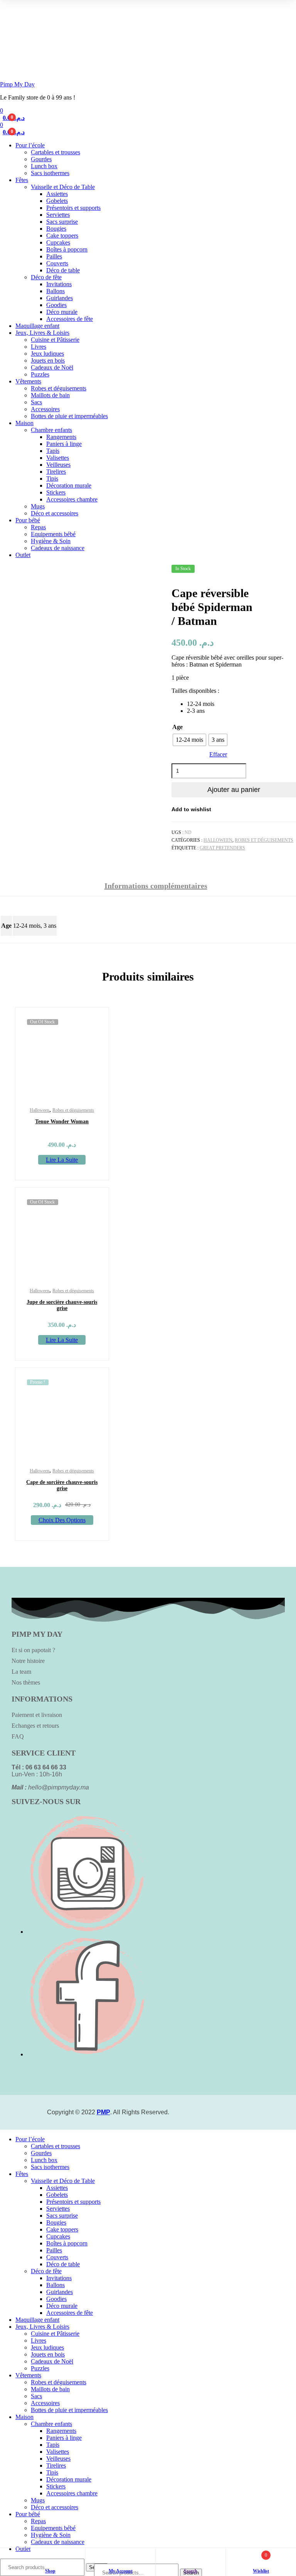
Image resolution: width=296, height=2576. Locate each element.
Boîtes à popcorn (67, 249)
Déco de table (63, 270)
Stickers (56, 492)
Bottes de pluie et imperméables (69, 416)
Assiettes (57, 194)
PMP (103, 2112)
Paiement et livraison (37, 1715)
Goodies (56, 305)
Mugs (38, 506)
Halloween (218, 840)
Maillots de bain (50, 395)
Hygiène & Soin (51, 541)
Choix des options (62, 1520)
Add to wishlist (191, 809)
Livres (39, 347)
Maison (24, 423)
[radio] (189, 740)
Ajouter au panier (234, 790)
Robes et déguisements (59, 388)
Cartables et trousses (55, 152)
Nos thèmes (26, 1682)
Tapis (53, 451)
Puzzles (40, 374)
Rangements (61, 437)
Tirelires (56, 472)
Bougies (56, 229)
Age (177, 727)
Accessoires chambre (72, 499)
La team (21, 1672)
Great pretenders (222, 848)
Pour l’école (30, 145)
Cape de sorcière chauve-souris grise (62, 1485)
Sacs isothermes (50, 173)
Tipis (52, 479)
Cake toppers (62, 235)
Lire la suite (62, 1160)
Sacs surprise (62, 222)
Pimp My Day (17, 84)
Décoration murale (69, 485)
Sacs (36, 402)
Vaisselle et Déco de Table (63, 187)
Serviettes (58, 215)
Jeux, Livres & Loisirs (42, 333)
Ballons (55, 291)
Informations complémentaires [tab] (156, 886)
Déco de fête (46, 277)
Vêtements (28, 381)
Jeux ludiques (47, 354)
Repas (38, 527)
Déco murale (62, 312)
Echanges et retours (35, 1726)
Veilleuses (58, 465)
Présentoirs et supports (73, 208)
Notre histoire (28, 1661)
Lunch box (44, 166)
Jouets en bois (48, 360)
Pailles (54, 256)
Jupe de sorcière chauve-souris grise (62, 1305)
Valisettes (58, 458)
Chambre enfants (51, 430)
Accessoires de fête (70, 319)
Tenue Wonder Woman (62, 1122)
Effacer (218, 754)
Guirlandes (60, 298)
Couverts (57, 263)
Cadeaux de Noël (52, 367)
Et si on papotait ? (33, 1650)
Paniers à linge (64, 444)
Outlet (23, 555)
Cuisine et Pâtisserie (55, 340)
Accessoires (45, 409)
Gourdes (41, 159)
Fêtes (22, 180)
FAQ (18, 1736)
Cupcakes (58, 242)
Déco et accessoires (55, 513)
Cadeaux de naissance (58, 548)
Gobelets (57, 201)
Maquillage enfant (37, 326)
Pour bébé (28, 520)
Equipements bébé (53, 534)
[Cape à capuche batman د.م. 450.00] (295, 572)
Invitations (59, 284)
